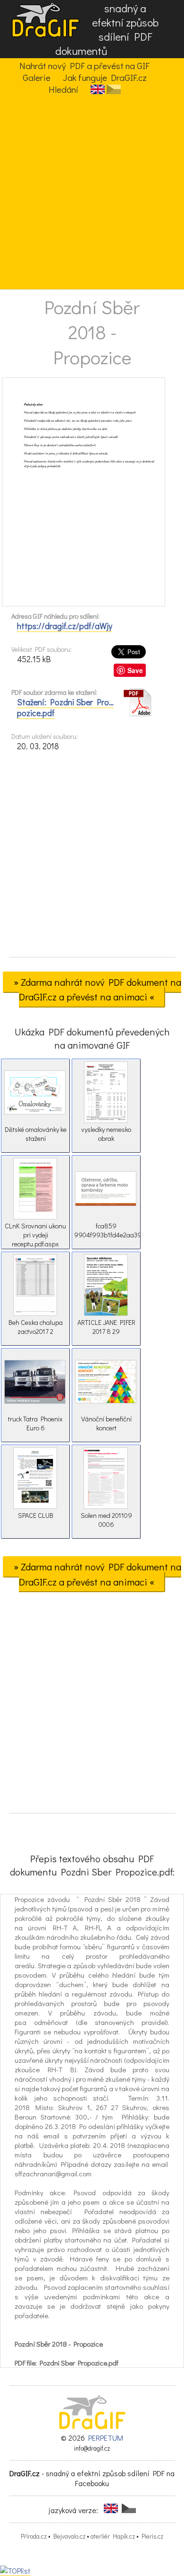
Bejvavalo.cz (69, 2536)
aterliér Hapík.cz (113, 2536)
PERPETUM (106, 2438)
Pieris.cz (152, 2536)
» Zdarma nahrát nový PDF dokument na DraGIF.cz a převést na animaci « (97, 989)
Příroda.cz (34, 2536)
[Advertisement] (92, 192)
